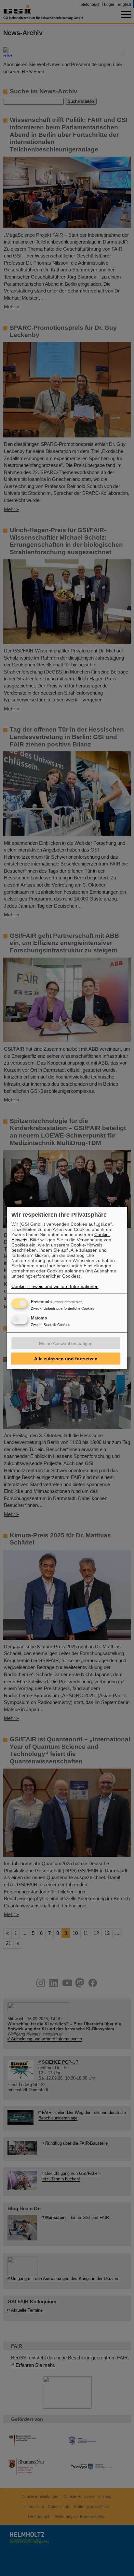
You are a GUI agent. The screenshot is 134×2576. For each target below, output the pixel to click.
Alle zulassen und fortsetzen (66, 1359)
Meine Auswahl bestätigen (66, 1343)
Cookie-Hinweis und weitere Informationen (55, 1286)
